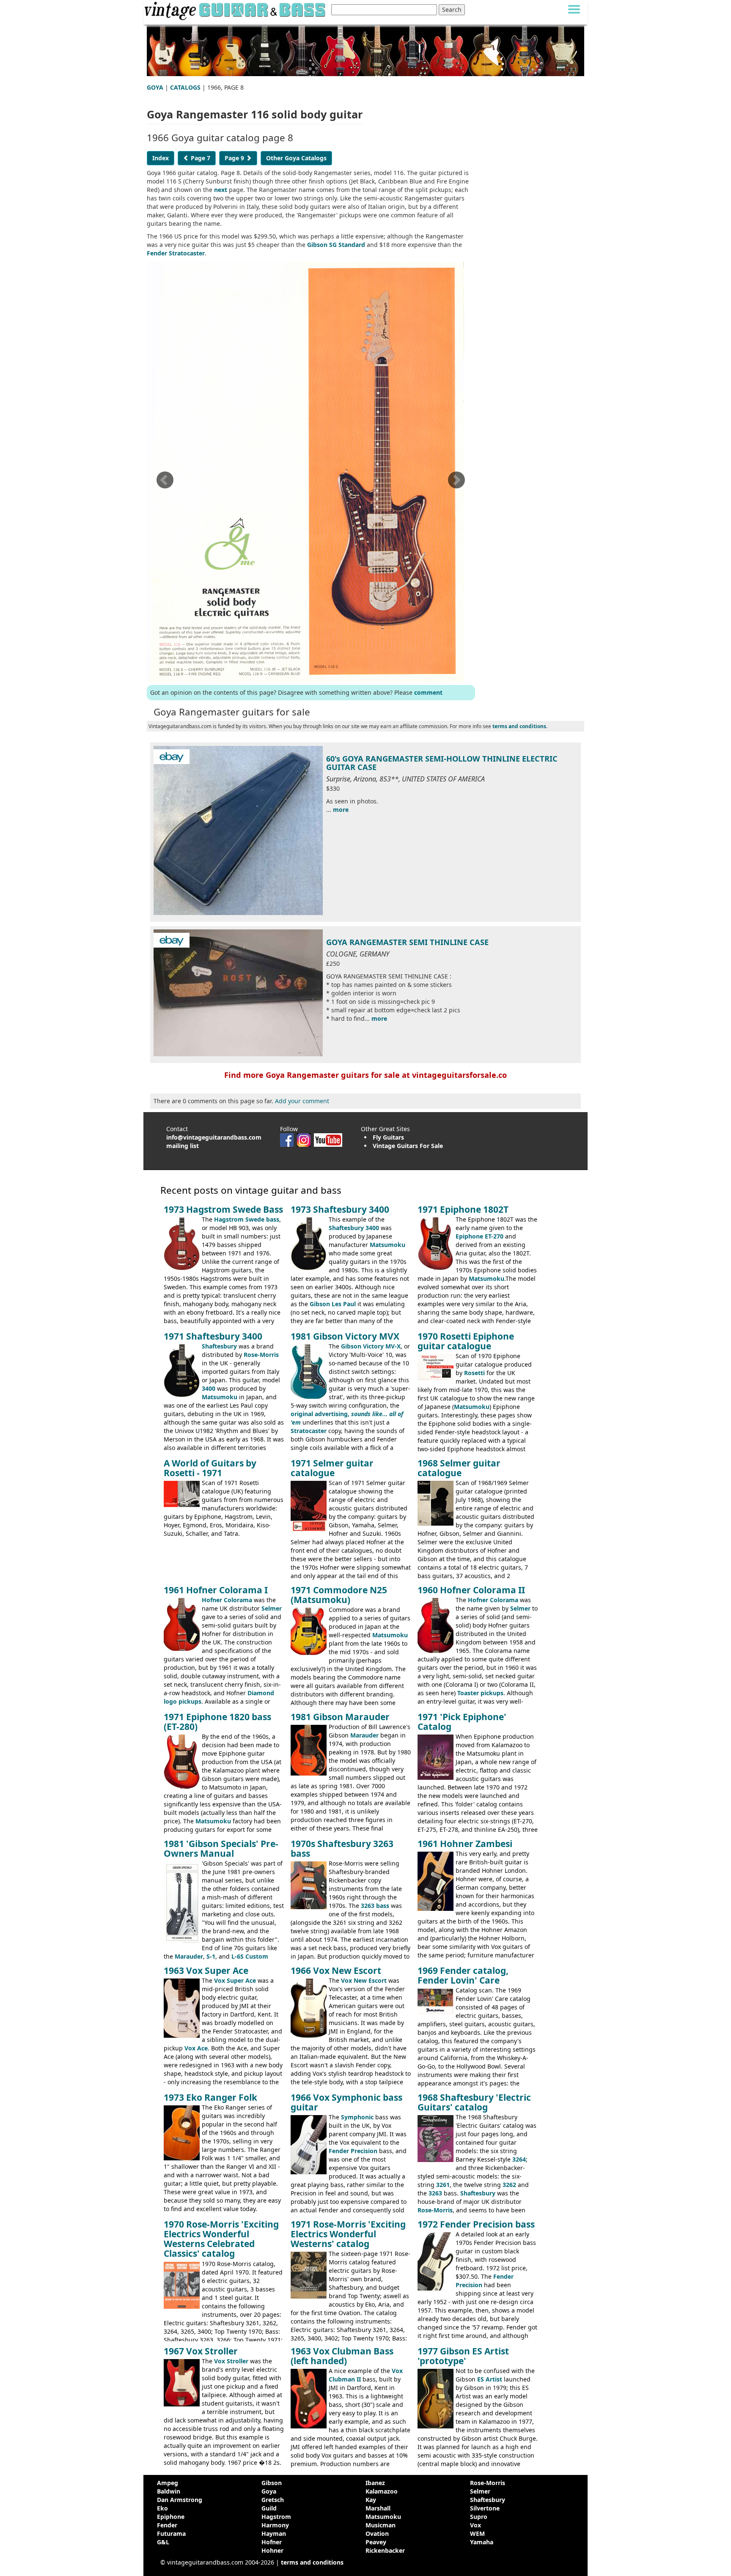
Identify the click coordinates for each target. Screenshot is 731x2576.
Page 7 (200, 158)
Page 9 (235, 158)
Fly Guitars (388, 1137)
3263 (435, 2193)
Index (161, 158)
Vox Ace (196, 2048)
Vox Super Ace (235, 1980)
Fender (167, 2525)
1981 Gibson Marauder (340, 1717)
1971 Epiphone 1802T (463, 1209)
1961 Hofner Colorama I (216, 1590)
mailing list (183, 1146)
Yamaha (482, 2542)
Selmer (272, 1608)
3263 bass (375, 1906)
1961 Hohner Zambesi (465, 1844)
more (341, 810)
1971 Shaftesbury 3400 (213, 1336)
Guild (269, 2508)
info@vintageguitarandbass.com (214, 1137)
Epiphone (171, 2517)
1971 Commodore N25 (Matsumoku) (339, 1595)
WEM (477, 2534)
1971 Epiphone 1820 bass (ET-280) (217, 1722)
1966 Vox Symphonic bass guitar (346, 2102)
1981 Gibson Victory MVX (345, 1336)
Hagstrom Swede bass (247, 1219)
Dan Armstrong (180, 2500)
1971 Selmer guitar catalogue (332, 1468)
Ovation (377, 2534)
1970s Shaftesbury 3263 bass (342, 1848)
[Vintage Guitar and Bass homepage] (236, 10)
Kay (371, 2500)
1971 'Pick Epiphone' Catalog (462, 1722)
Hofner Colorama (227, 1600)
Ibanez (375, 2483)
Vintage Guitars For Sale (408, 1146)
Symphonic (357, 2117)
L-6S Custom (250, 1956)
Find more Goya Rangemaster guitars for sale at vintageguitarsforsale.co (365, 1075)
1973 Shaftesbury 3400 (340, 1209)
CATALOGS (185, 87)
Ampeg (168, 2483)
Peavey (376, 2542)
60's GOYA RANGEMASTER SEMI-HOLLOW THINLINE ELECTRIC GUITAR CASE (442, 763)
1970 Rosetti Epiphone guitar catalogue (466, 1341)
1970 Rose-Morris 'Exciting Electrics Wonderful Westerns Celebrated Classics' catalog (221, 2239)
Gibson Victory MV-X (371, 1346)
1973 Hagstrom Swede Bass (223, 1209)
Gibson (272, 2483)
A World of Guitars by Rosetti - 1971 (210, 1468)
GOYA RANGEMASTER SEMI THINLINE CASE (407, 942)
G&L (163, 2542)
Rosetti (474, 1373)
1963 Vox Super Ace (206, 1970)
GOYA (155, 87)
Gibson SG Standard (336, 245)
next (221, 190)
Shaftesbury (219, 1346)
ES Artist (490, 2379)
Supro (479, 2517)
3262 (509, 2185)
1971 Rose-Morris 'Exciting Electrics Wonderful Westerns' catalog (348, 2234)
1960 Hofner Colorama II (471, 1590)
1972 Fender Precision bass (476, 2224)
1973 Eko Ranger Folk (210, 2097)
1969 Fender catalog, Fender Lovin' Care (463, 1975)
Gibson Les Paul (333, 1304)
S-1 (211, 1956)
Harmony (275, 2525)
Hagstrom (276, 2517)
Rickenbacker (385, 2550)
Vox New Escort (364, 1980)
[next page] (456, 483)
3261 (443, 2185)
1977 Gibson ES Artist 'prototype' (463, 2356)
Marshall (378, 2508)
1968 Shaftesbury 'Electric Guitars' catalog (474, 2102)
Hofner (272, 2542)
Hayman (274, 2534)
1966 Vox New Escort (336, 1970)
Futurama (171, 2534)
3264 (519, 2159)
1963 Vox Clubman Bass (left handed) (342, 2356)
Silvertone (485, 2508)
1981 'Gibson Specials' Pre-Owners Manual (221, 1848)
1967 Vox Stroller (201, 2351)
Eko (162, 2508)
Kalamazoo (382, 2491)
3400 (209, 1388)
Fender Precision (353, 2151)
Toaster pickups (480, 1693)
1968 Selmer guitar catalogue (459, 1468)
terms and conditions (519, 726)
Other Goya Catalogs (296, 158)
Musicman (381, 2525)
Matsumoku (387, 1245)
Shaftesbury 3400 (354, 1228)
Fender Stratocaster (176, 253)
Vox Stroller (231, 2361)
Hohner (272, 2550)
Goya (269, 2491)
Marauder (364, 1735)
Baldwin (169, 2491)
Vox (475, 2525)
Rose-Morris (261, 1355)
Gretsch (273, 2500)
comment (428, 692)
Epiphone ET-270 (480, 1236)
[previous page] (165, 483)
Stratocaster (309, 1431)
